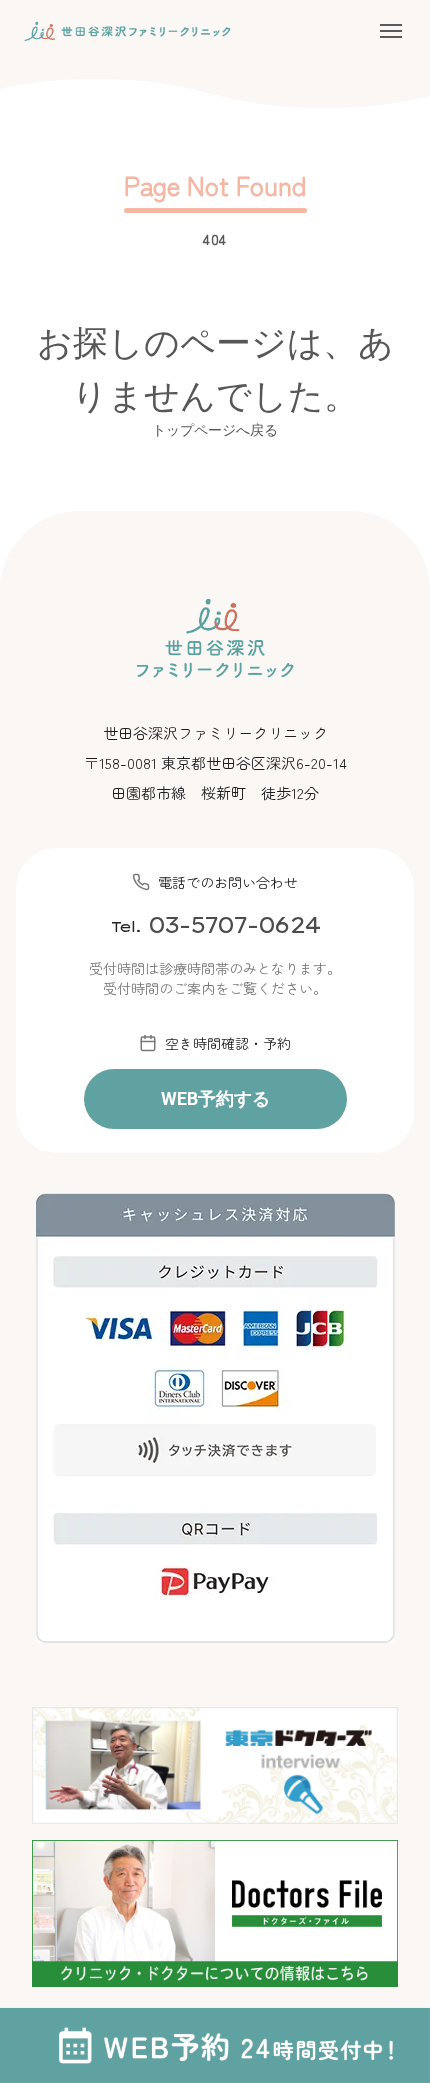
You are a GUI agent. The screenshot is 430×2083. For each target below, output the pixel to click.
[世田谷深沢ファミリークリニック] (127, 31)
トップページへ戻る (215, 429)
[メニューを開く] (391, 31)
